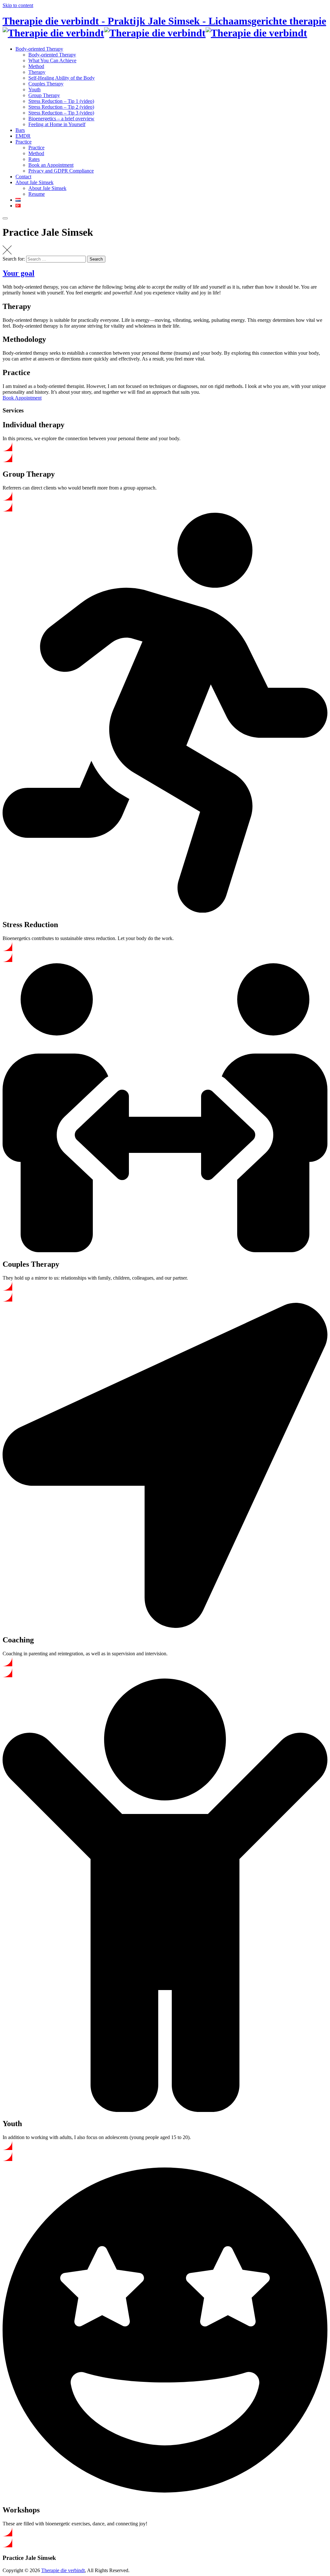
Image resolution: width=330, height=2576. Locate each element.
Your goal (19, 273)
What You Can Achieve (52, 60)
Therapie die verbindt (63, 2570)
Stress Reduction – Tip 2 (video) (61, 107)
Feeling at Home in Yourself (57, 124)
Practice (24, 142)
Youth (34, 89)
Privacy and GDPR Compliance (61, 171)
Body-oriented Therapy (39, 49)
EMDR (23, 136)
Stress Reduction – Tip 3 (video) (61, 113)
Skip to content (18, 5)
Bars (20, 130)
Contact (23, 177)
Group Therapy (44, 95)
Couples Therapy (46, 84)
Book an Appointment (51, 165)
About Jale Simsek (34, 182)
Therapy (37, 72)
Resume (37, 194)
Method (36, 66)
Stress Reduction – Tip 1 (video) (61, 101)
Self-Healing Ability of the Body (62, 78)
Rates (34, 159)
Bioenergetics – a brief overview (61, 119)
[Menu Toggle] (5, 218)
